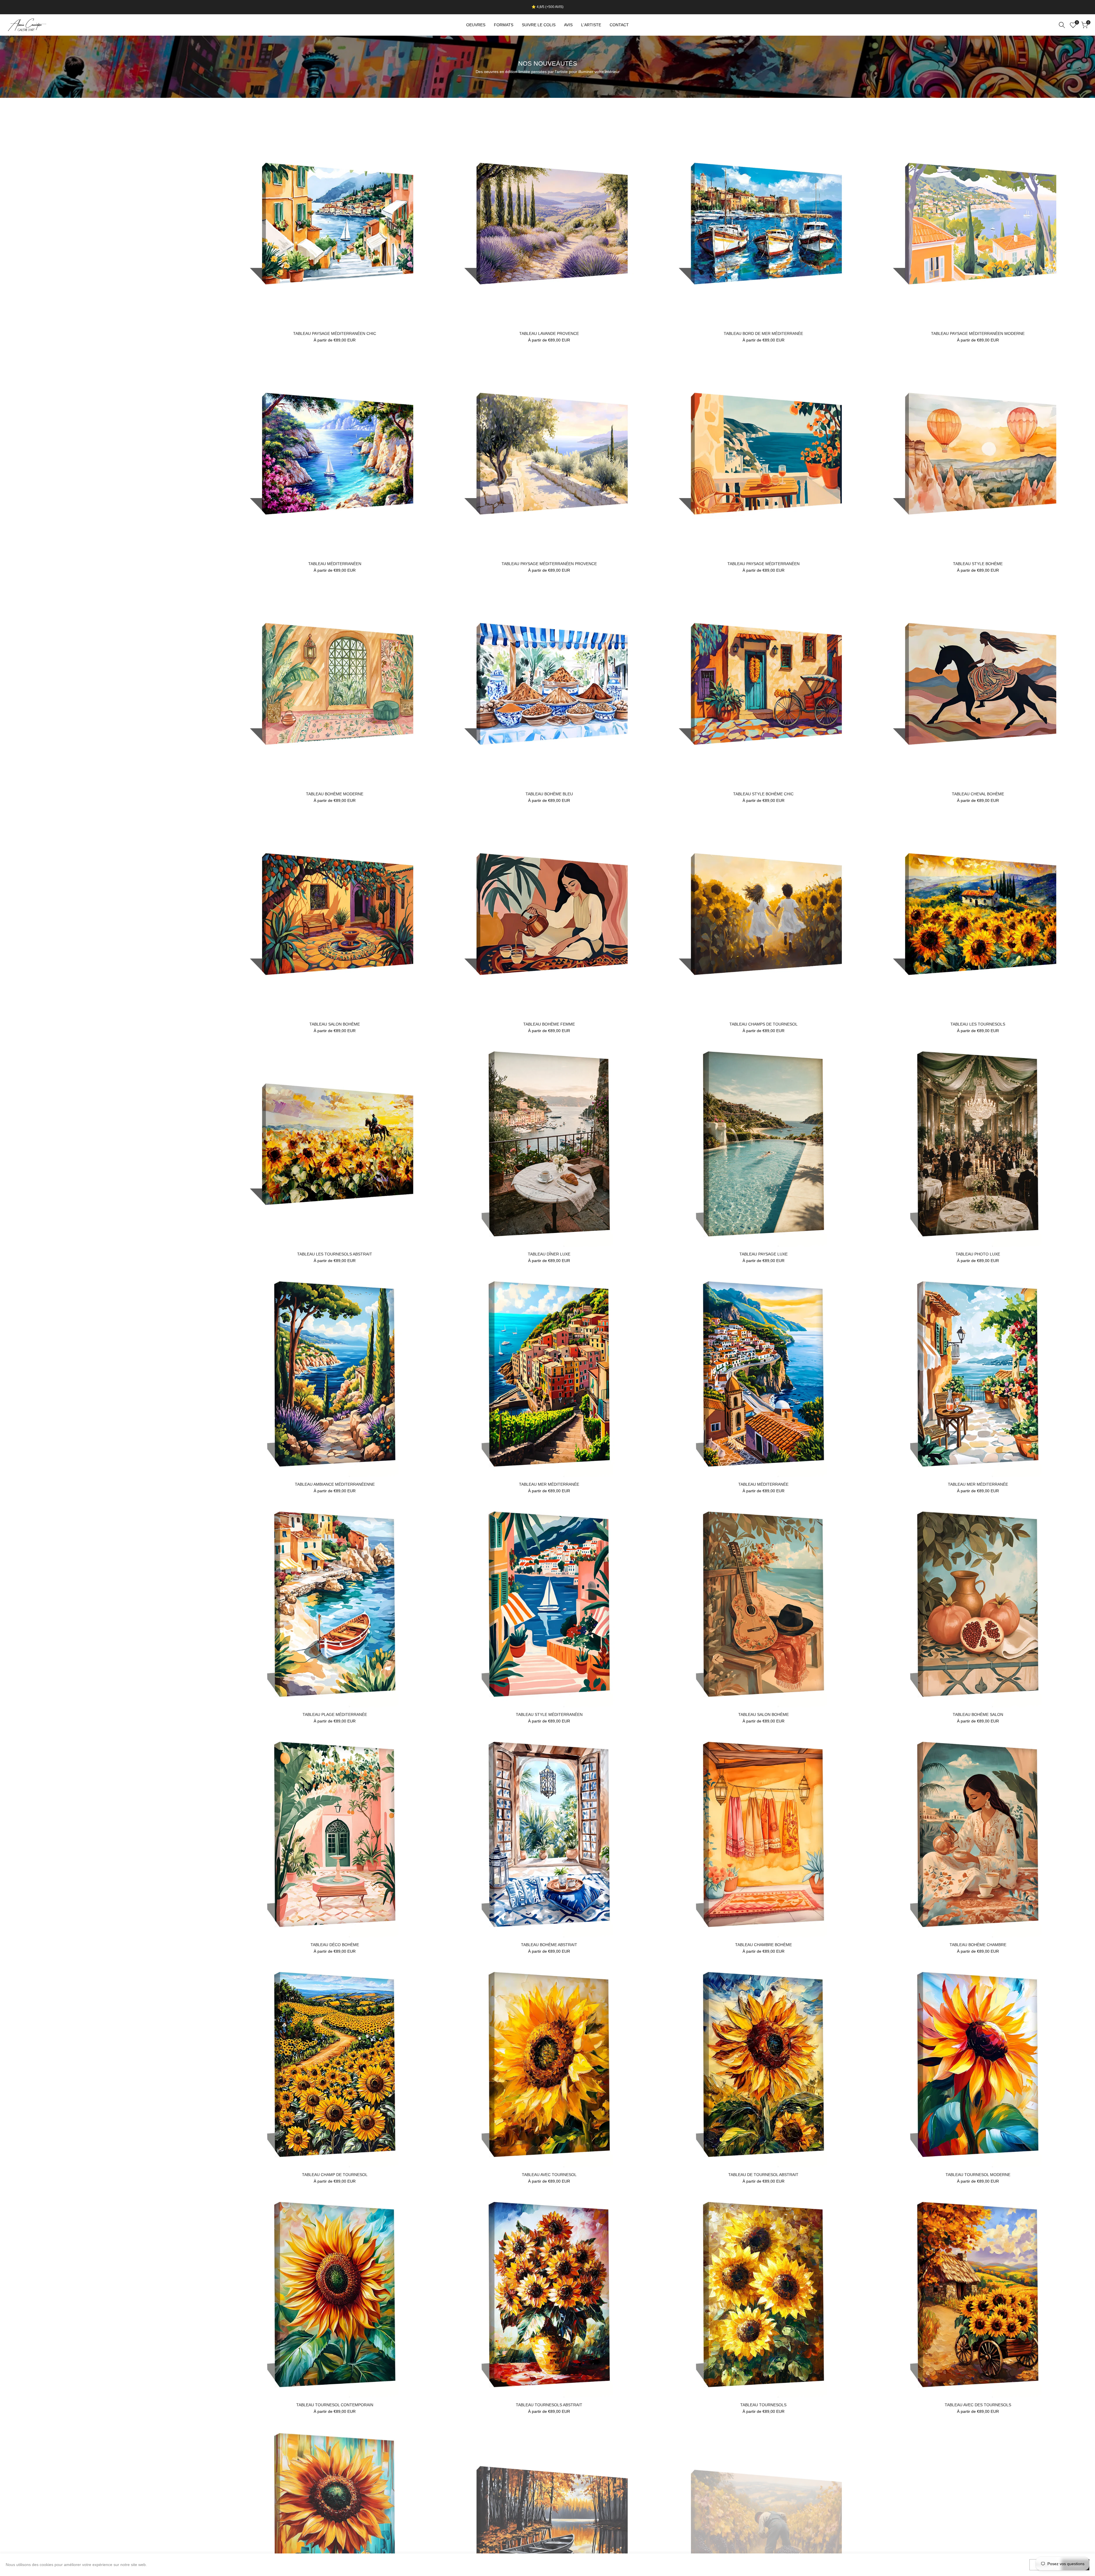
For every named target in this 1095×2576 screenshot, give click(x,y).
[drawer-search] (1062, 25)
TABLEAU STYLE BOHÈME (978, 564)
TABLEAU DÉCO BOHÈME (335, 1945)
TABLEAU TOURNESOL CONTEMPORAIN (335, 2405)
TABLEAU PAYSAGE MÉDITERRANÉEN (764, 564)
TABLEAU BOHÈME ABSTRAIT (549, 1945)
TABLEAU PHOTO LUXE (978, 1254)
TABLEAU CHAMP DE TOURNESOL (335, 2175)
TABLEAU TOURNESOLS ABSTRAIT (549, 2405)
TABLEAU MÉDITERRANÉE (763, 1484)
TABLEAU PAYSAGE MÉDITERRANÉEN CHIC (335, 333)
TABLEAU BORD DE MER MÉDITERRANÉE (763, 333)
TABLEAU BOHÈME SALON (978, 1714)
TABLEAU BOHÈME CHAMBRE (978, 1945)
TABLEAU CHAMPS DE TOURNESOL (764, 1024)
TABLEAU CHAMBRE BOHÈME (764, 1945)
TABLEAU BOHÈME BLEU (549, 794)
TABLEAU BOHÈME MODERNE (335, 794)
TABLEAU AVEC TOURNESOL (549, 2175)
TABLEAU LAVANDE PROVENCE (549, 333)
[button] (235, 127)
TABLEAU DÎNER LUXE (549, 1254)
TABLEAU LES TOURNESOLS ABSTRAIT (335, 1254)
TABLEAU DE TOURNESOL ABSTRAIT (763, 2175)
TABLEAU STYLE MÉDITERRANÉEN (549, 1714)
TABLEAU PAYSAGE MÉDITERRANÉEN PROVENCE (549, 564)
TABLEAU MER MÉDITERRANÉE (549, 1484)
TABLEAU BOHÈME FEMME (549, 1024)
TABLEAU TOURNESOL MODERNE (978, 2175)
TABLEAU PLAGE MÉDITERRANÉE (335, 1714)
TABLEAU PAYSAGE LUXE (764, 1254)
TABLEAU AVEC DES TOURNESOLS (978, 2405)
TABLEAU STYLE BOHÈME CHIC (763, 794)
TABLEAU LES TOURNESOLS (978, 1024)
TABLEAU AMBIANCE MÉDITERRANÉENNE (335, 1484)
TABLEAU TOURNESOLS (763, 2405)
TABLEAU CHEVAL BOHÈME (978, 794)
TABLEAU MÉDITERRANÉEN (335, 564)
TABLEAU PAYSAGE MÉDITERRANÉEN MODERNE (978, 333)
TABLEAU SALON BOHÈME (335, 1024)
